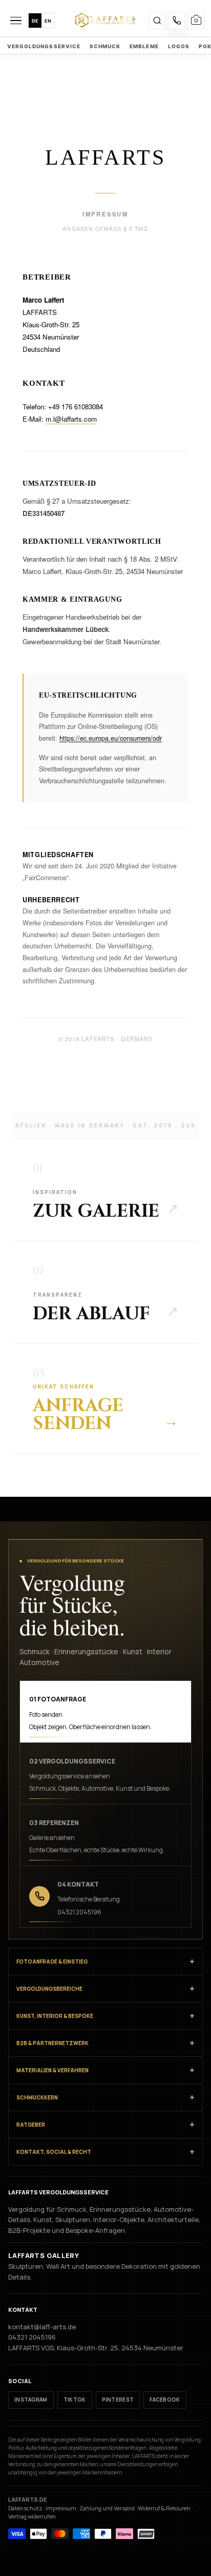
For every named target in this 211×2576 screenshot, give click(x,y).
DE (35, 21)
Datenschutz (25, 2508)
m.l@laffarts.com (71, 419)
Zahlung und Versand (107, 2508)
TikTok (75, 2400)
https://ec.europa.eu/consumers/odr (111, 738)
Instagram (31, 2400)
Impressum (61, 2508)
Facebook (165, 2400)
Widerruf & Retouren (164, 2508)
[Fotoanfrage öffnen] (196, 21)
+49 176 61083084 (76, 407)
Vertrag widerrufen (32, 2516)
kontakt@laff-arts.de (42, 2327)
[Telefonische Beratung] (176, 21)
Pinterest (118, 2400)
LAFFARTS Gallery (44, 2255)
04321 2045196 (32, 2337)
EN (48, 21)
